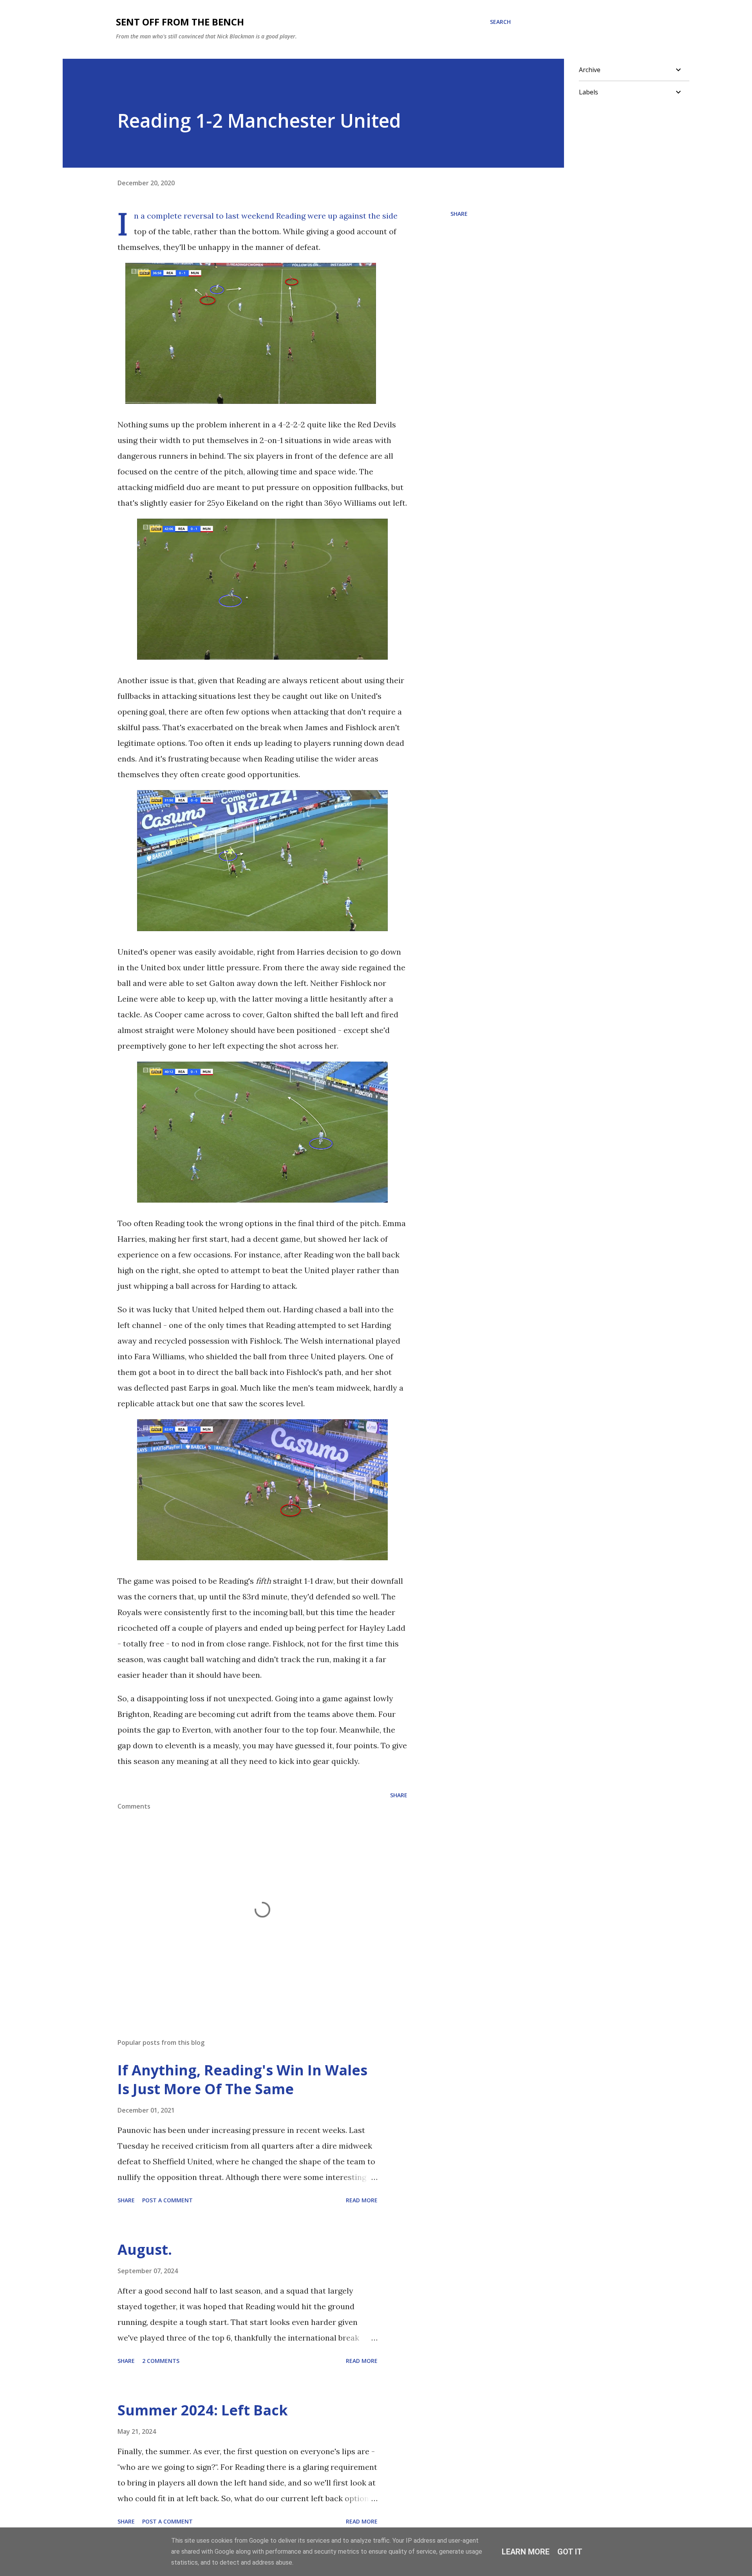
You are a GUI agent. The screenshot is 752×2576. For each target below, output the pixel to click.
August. (145, 2249)
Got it (570, 2552)
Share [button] (459, 214)
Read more (362, 2200)
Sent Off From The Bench (180, 22)
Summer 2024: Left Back (203, 2410)
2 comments (161, 2361)
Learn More (526, 2552)
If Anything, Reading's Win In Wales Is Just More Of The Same (242, 2079)
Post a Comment (167, 2200)
